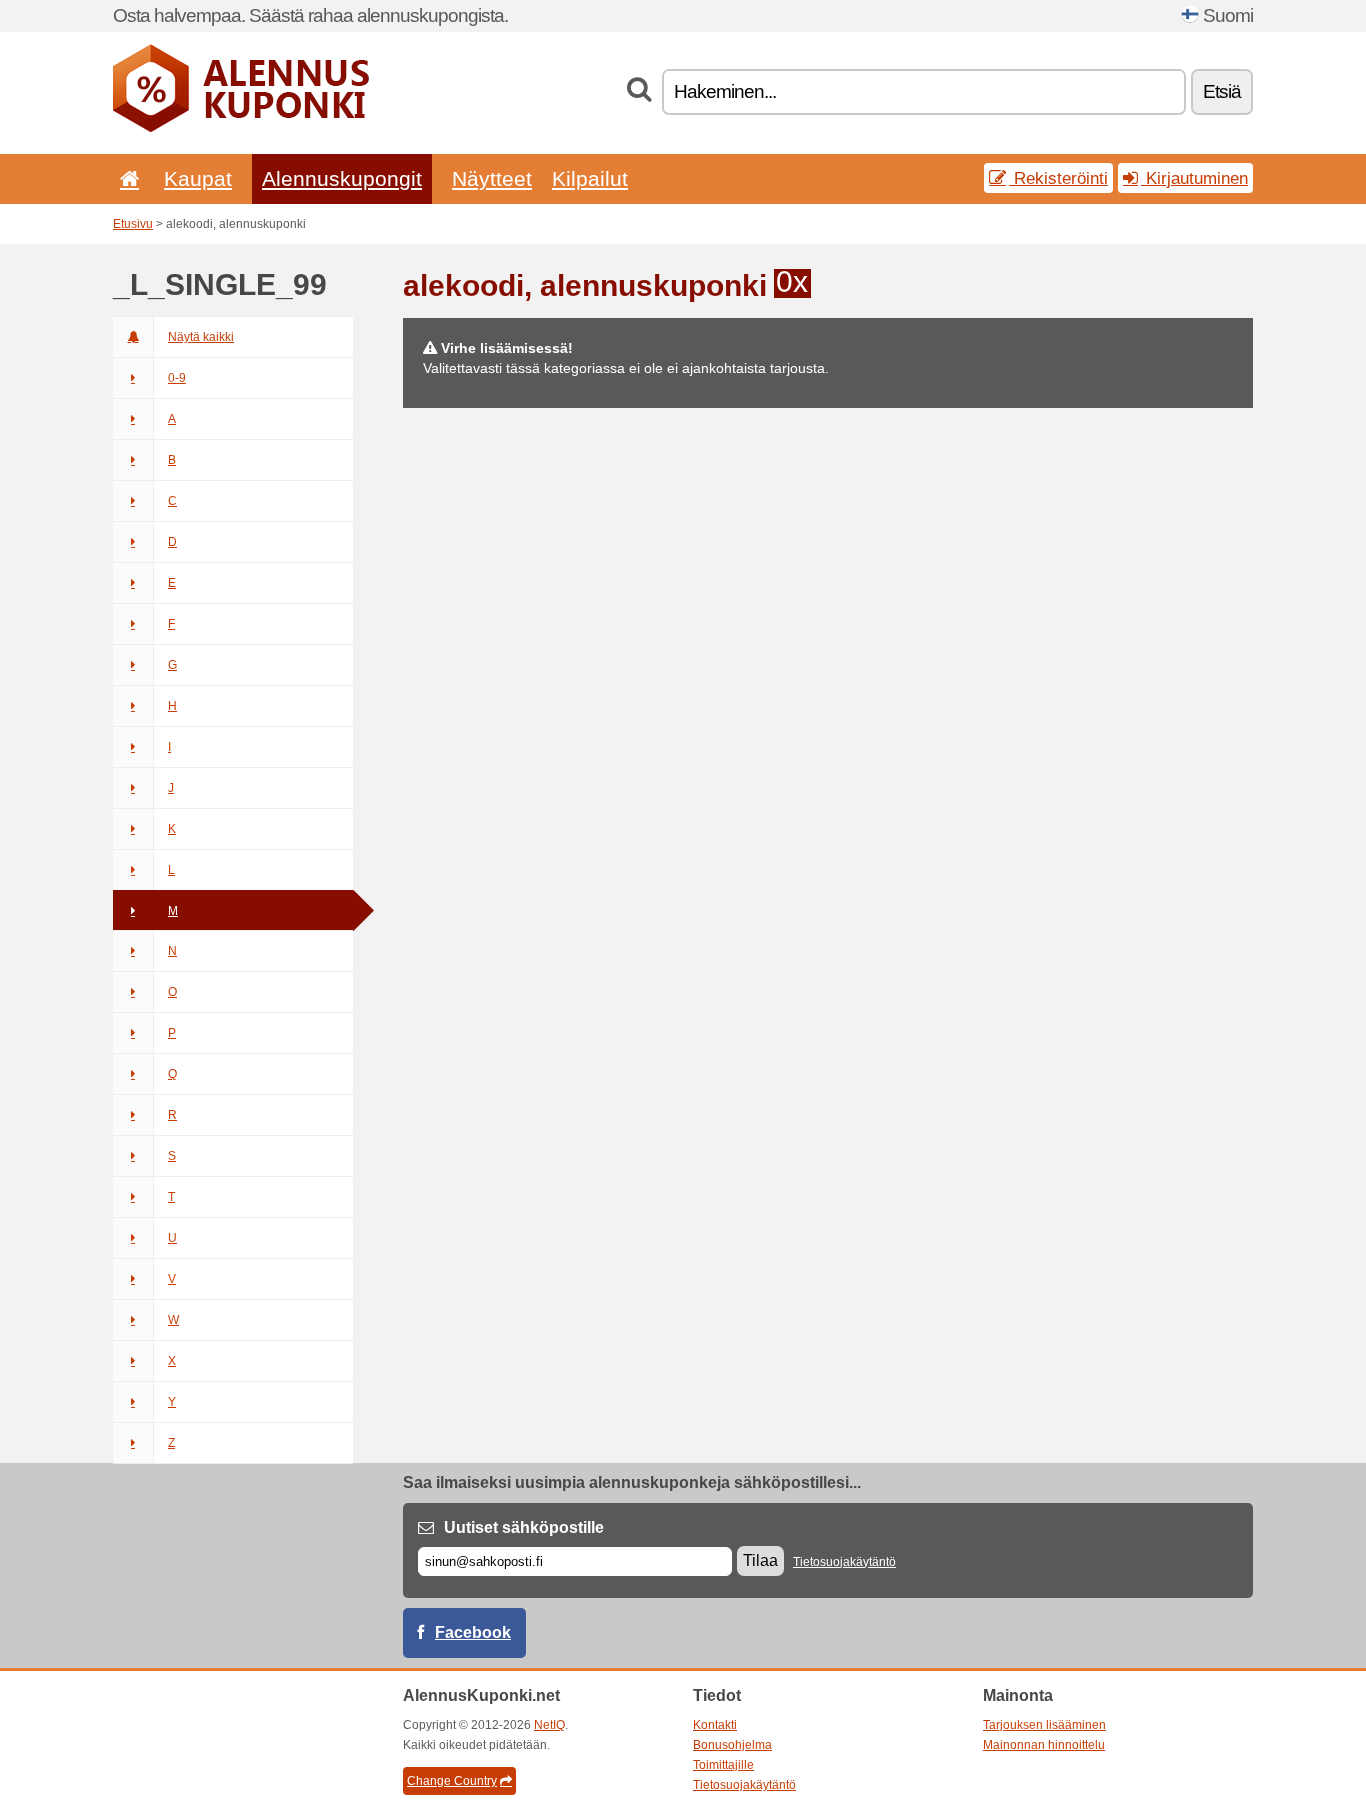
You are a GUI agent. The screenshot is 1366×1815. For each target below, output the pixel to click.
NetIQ (549, 1725)
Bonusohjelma (732, 1745)
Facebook (473, 1632)
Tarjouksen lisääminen (1044, 1725)
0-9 (177, 378)
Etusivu (133, 224)
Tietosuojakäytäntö (844, 1562)
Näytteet (492, 178)
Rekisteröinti (1058, 178)
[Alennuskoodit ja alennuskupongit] (241, 128)
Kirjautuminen (1194, 178)
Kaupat (198, 178)
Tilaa (760, 1560)
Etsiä (1222, 91)
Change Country (452, 1781)
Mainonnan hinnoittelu (1044, 1745)
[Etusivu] (126, 178)
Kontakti (715, 1725)
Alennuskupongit (342, 178)
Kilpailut (590, 178)
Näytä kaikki (201, 337)
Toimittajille (723, 1765)
